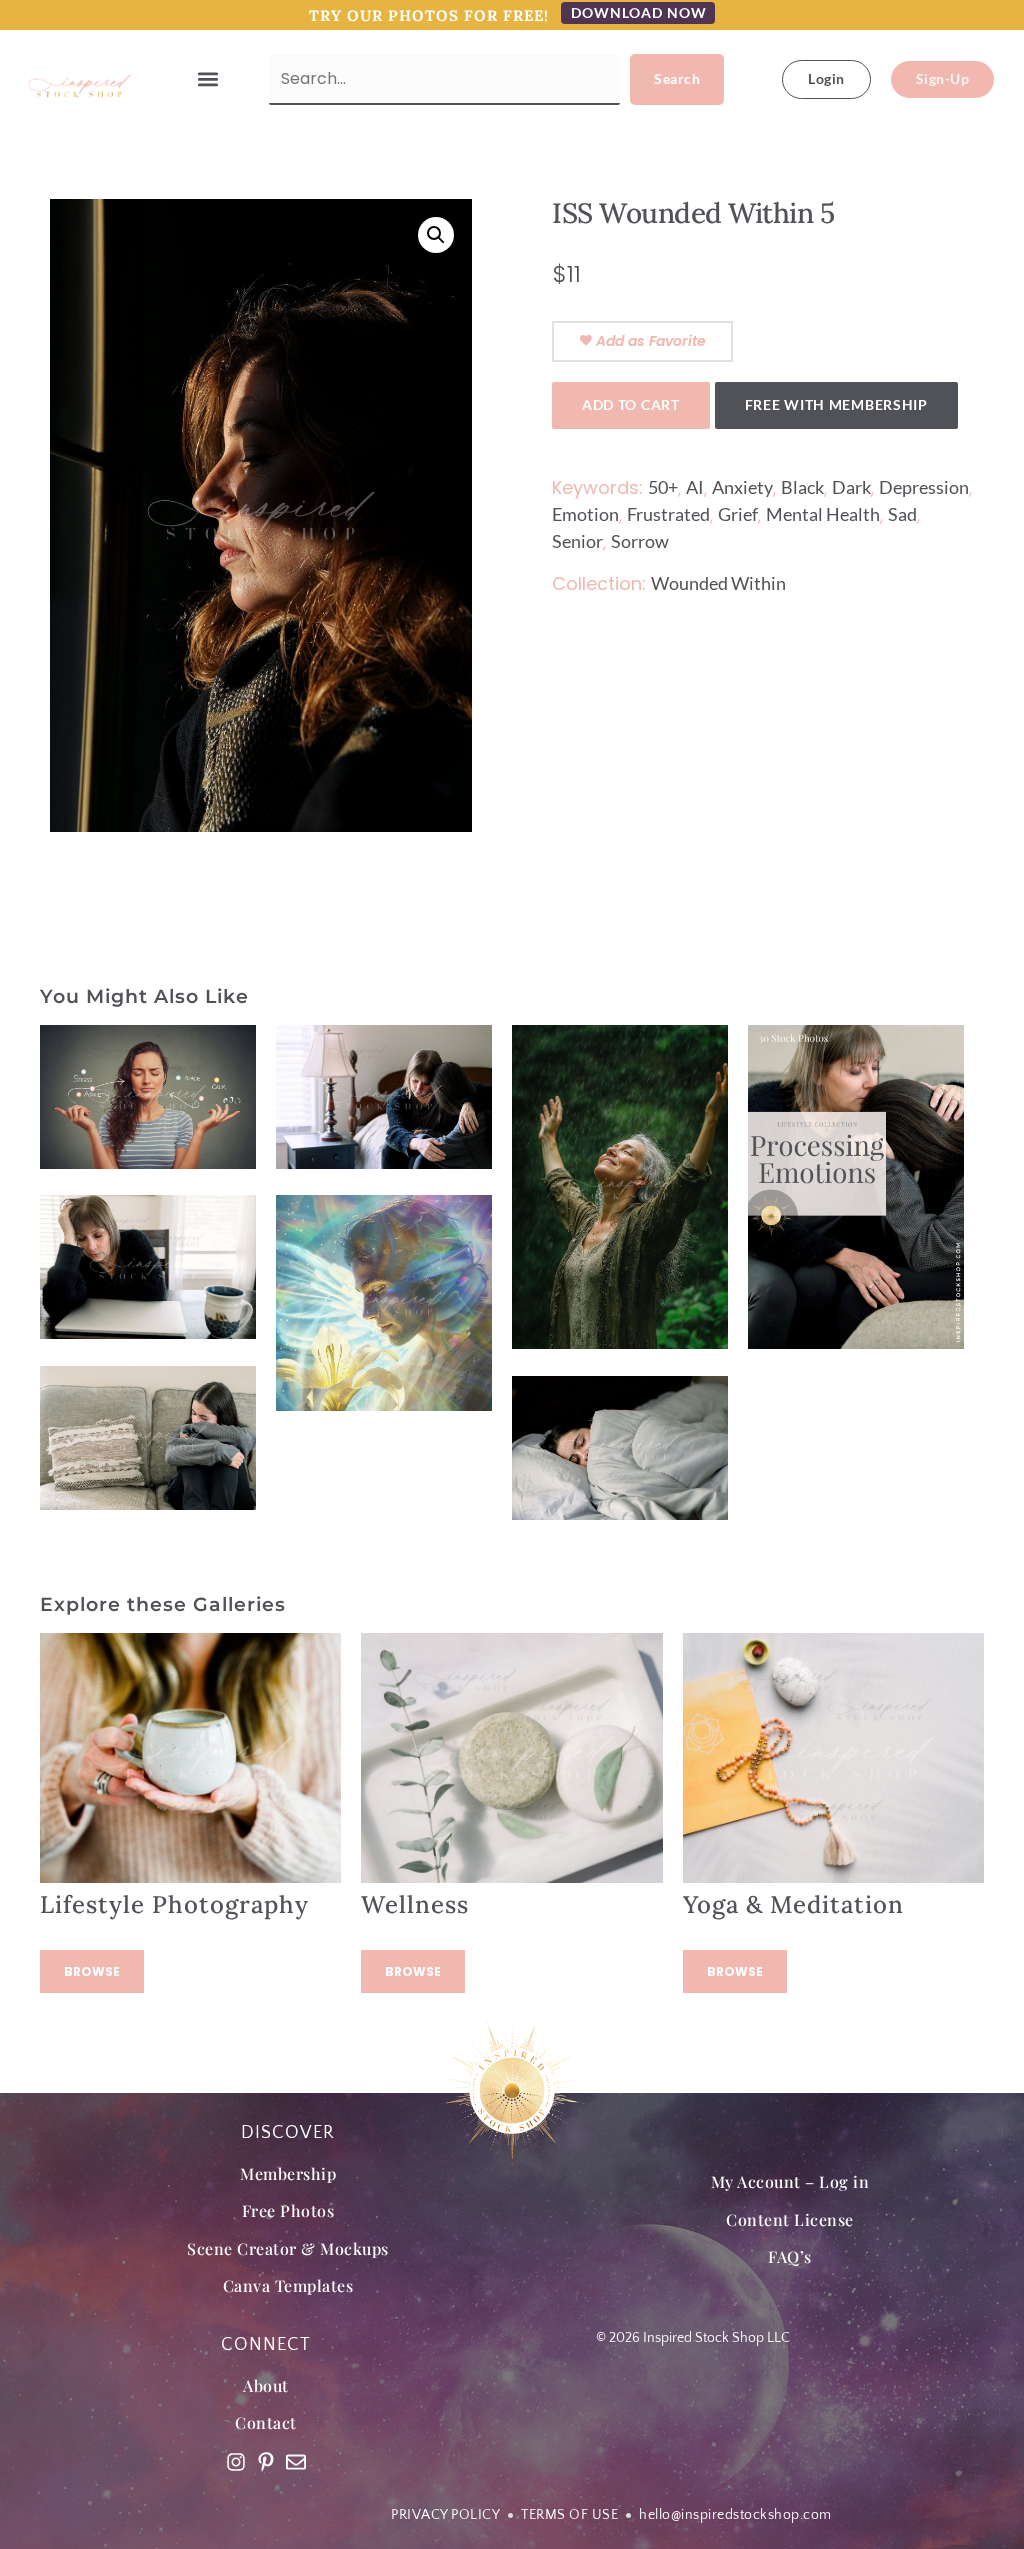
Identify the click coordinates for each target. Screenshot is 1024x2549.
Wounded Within (718, 583)
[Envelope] (296, 2462)
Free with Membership (836, 404)
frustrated (668, 514)
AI (695, 487)
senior (577, 541)
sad (902, 514)
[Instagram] (236, 2462)
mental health (823, 514)
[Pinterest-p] (266, 2462)
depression (924, 487)
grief (738, 514)
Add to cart (631, 404)
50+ (663, 487)
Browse (92, 1971)
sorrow (640, 541)
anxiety (742, 487)
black (802, 487)
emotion (585, 514)
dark (851, 487)
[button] (208, 79)
